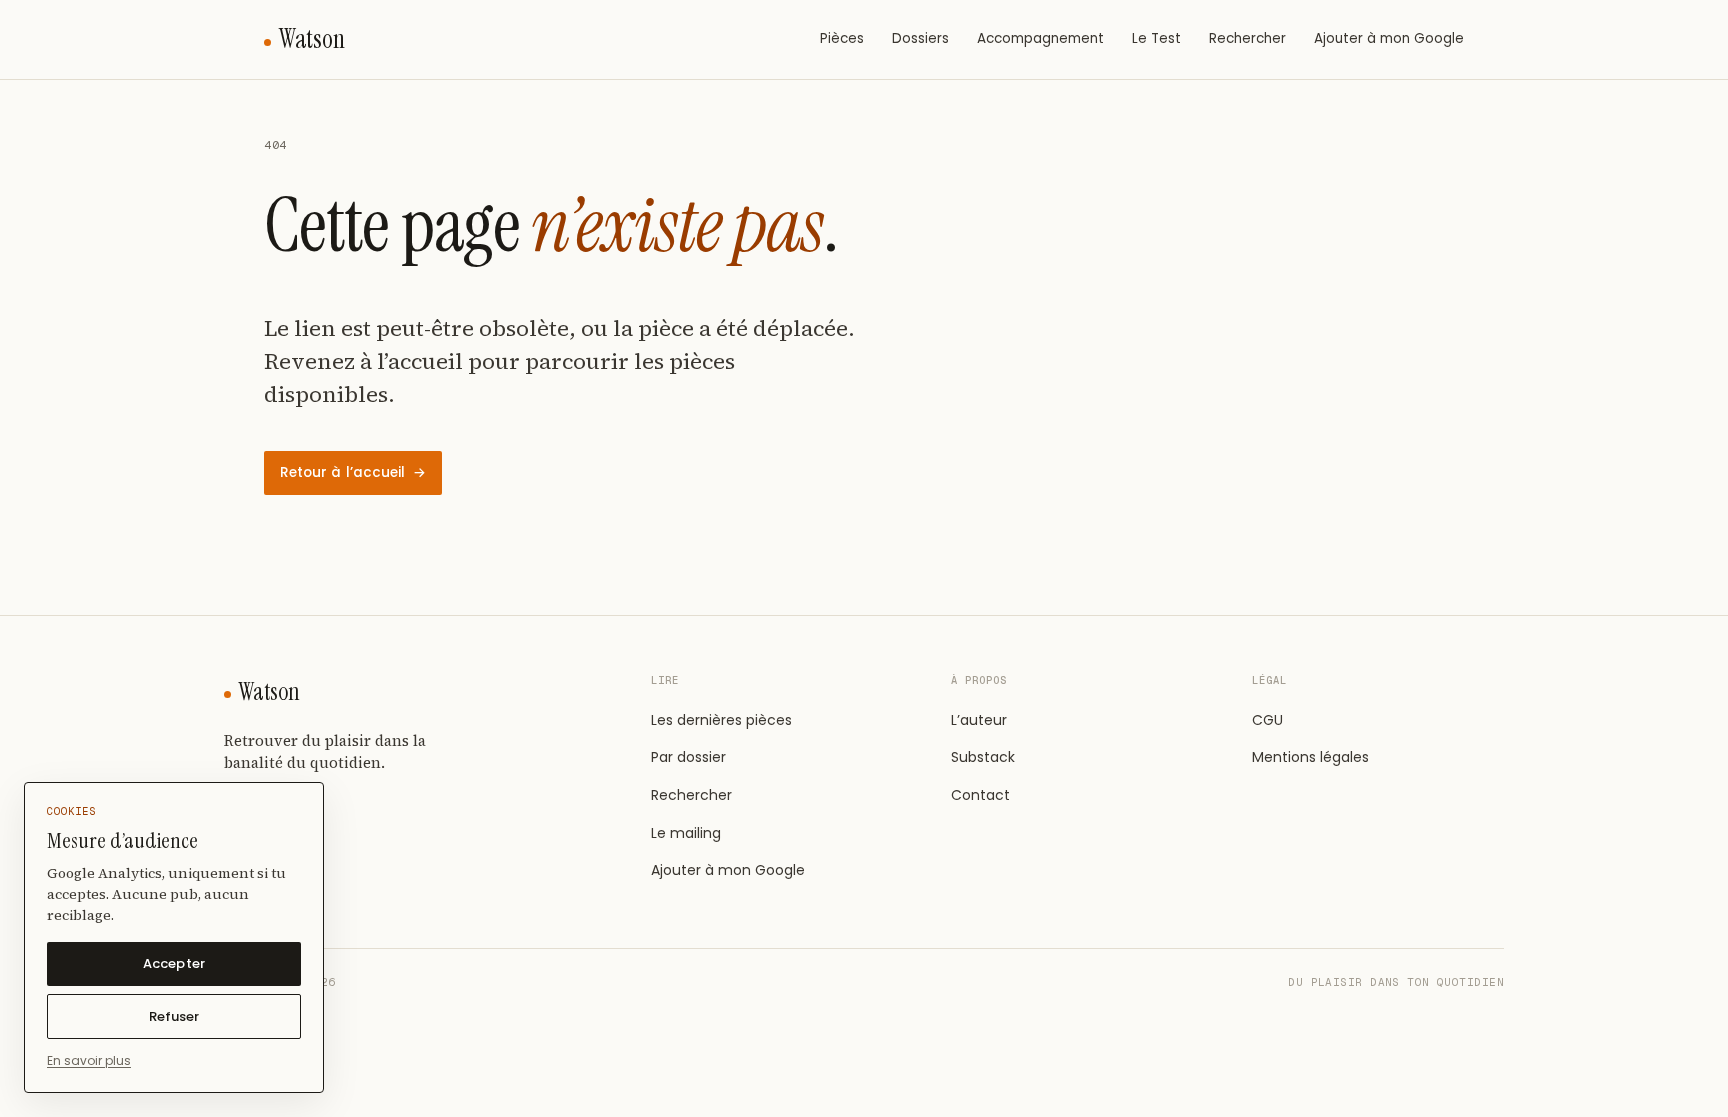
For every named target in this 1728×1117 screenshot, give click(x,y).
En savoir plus (89, 1060)
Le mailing (686, 833)
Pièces (842, 38)
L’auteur (979, 720)
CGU (1267, 720)
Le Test (1156, 38)
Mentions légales (1310, 757)
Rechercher (1247, 38)
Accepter (174, 963)
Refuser (174, 1016)
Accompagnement (1040, 38)
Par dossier (688, 757)
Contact (980, 795)
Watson (311, 39)
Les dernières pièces (721, 720)
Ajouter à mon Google (1389, 38)
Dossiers (920, 38)
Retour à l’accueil (353, 472)
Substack (983, 757)
